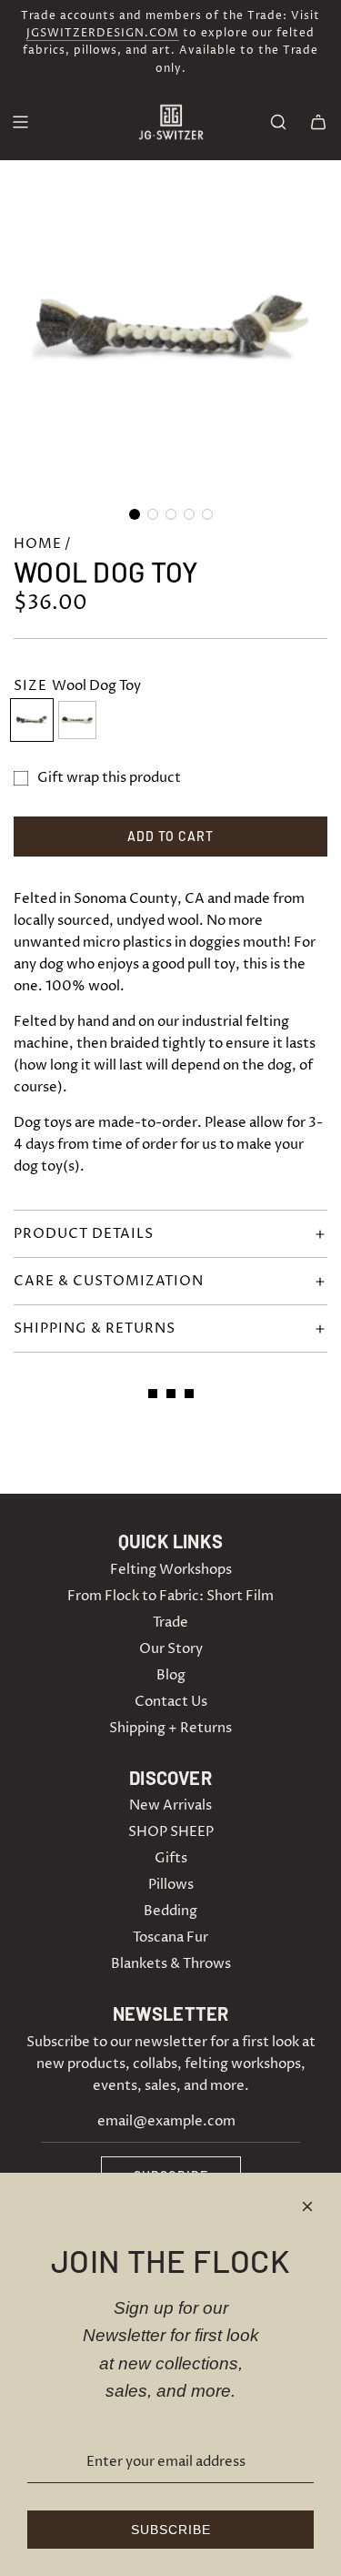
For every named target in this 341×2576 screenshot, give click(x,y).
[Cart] (318, 122)
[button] (135, 514)
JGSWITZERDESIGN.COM (103, 33)
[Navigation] (20, 122)
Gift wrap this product (109, 778)
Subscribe (171, 2530)
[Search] (278, 122)
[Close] (307, 2206)
